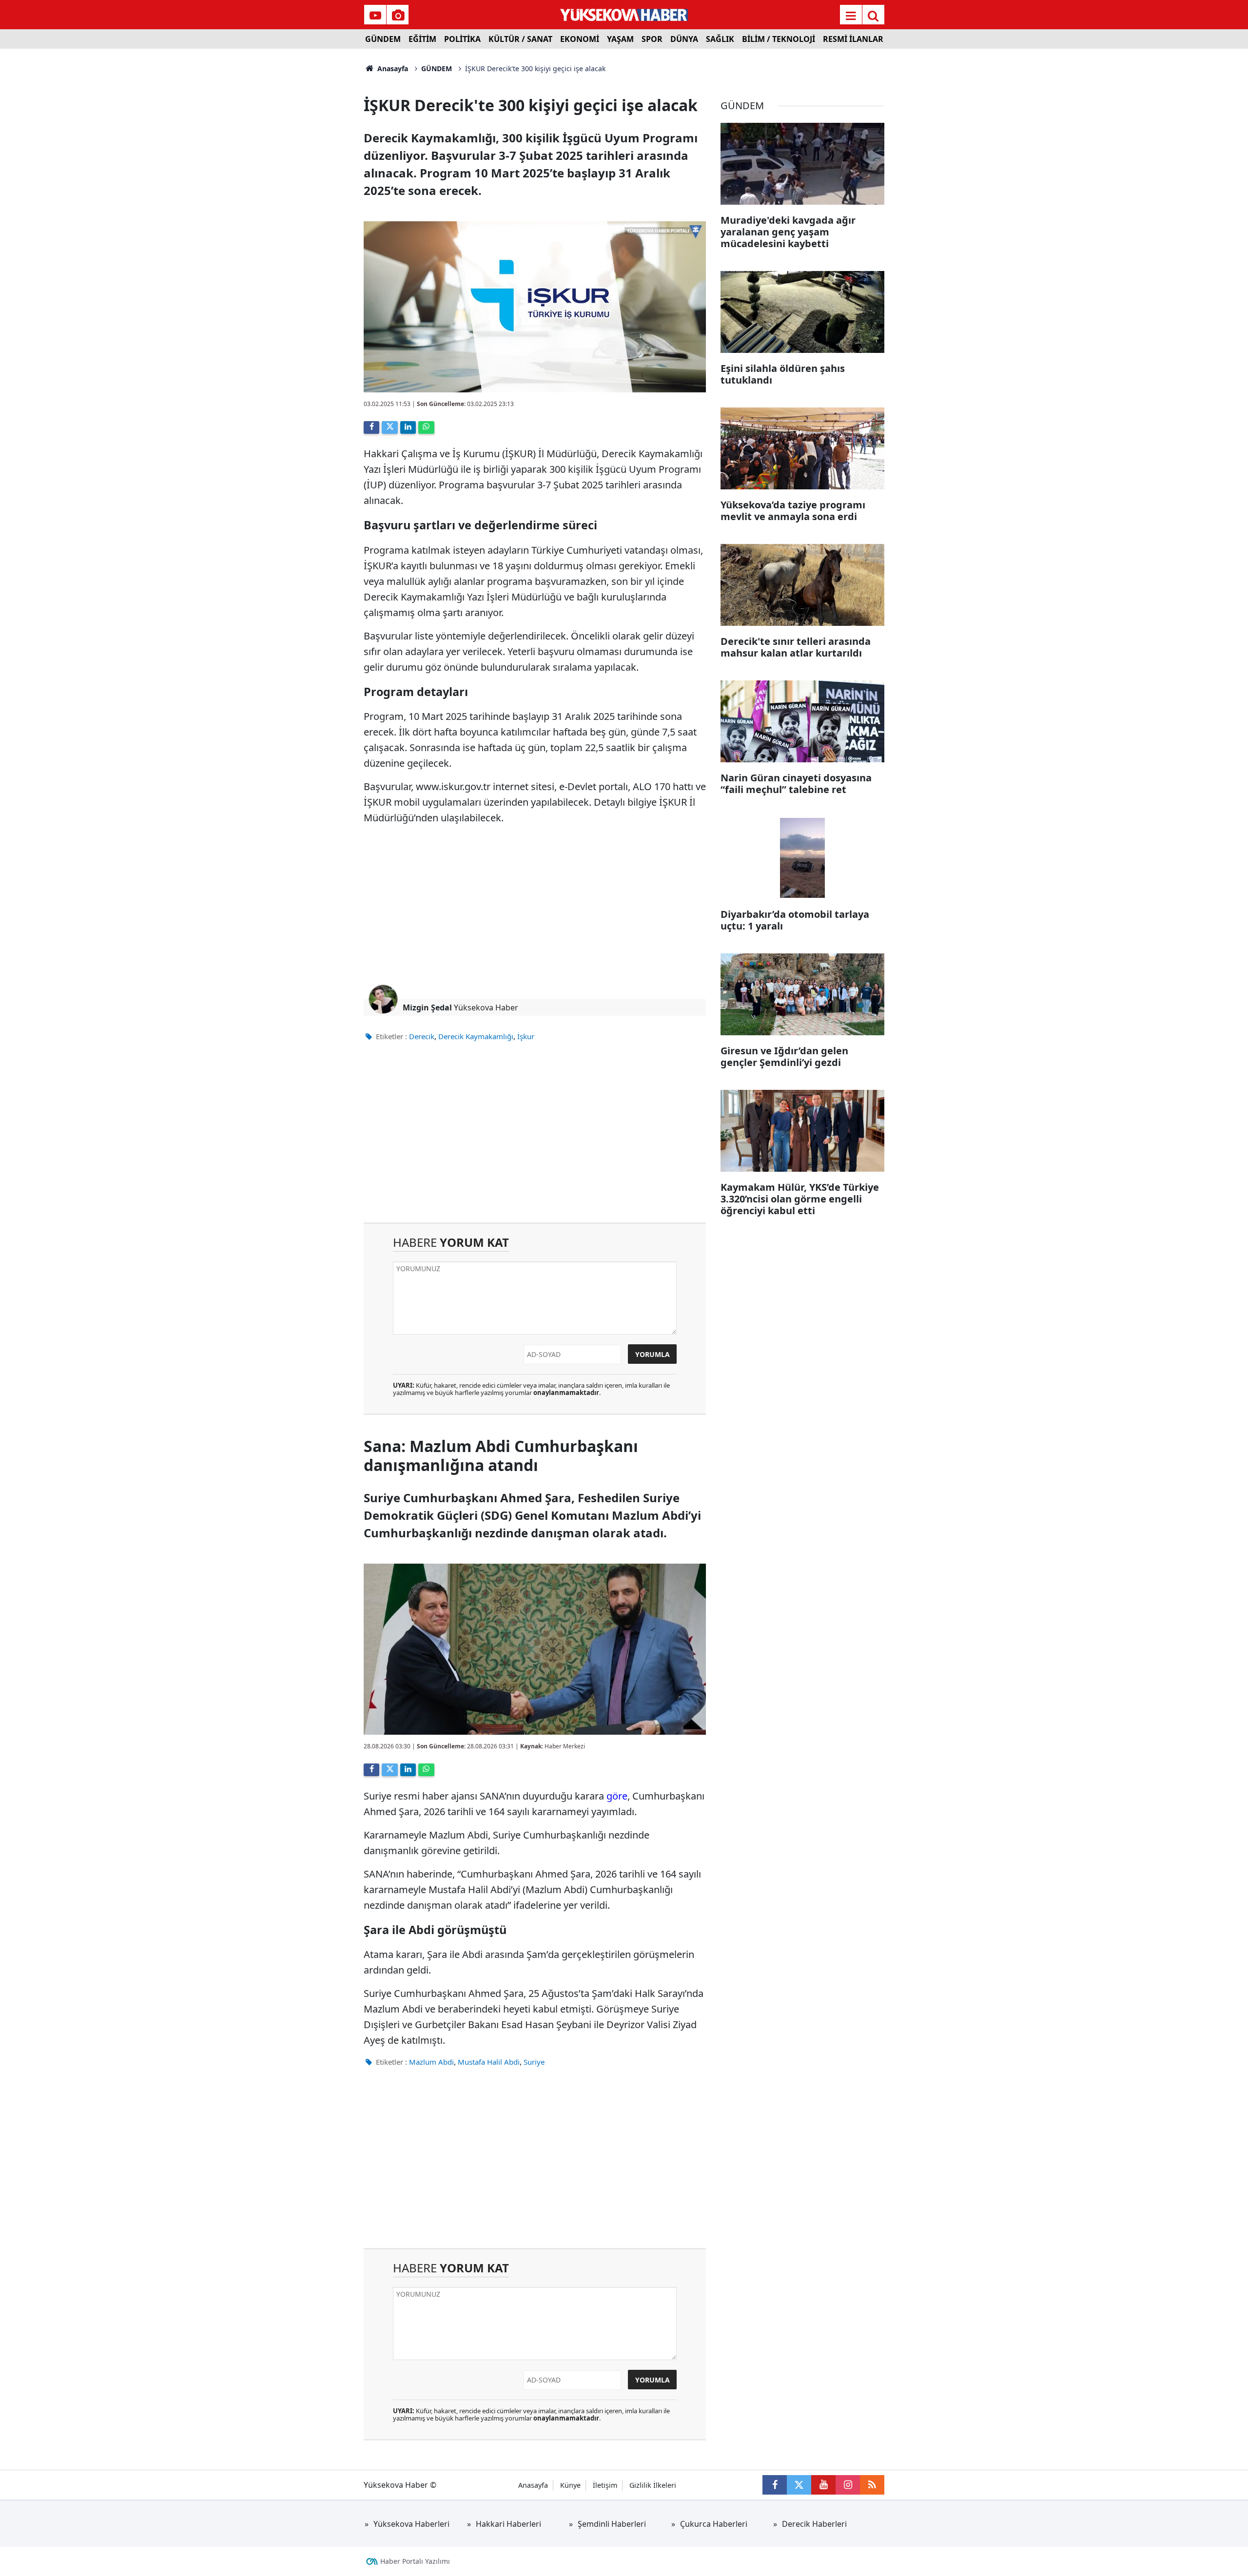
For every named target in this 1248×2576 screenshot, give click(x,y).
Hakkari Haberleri (508, 2524)
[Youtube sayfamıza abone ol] (823, 2485)
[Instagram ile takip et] (848, 2485)
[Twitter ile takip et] (799, 2485)
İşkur (526, 1036)
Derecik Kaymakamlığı (476, 1036)
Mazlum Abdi (431, 2062)
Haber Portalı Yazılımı (415, 2561)
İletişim (605, 2485)
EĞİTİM (422, 39)
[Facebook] (371, 427)
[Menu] (851, 16)
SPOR (652, 39)
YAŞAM (620, 39)
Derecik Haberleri (814, 2524)
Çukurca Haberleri (714, 2524)
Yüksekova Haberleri (411, 2524)
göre (617, 1796)
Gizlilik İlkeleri (653, 2485)
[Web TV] (375, 16)
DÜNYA (684, 39)
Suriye (534, 2062)
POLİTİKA (462, 39)
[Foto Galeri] (398, 16)
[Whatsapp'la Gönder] (426, 427)
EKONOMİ (580, 39)
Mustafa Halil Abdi (489, 2062)
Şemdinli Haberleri (612, 2524)
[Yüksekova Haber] (624, 15)
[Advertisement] (283, 195)
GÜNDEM (383, 39)
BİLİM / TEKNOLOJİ (779, 39)
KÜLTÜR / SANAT (520, 39)
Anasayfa (392, 68)
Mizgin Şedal (427, 1007)
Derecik (422, 1036)
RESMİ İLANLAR (853, 39)
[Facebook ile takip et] (775, 2485)
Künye (570, 2485)
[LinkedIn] (408, 427)
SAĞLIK (720, 39)
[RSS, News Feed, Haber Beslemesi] (872, 2485)
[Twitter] (390, 427)
